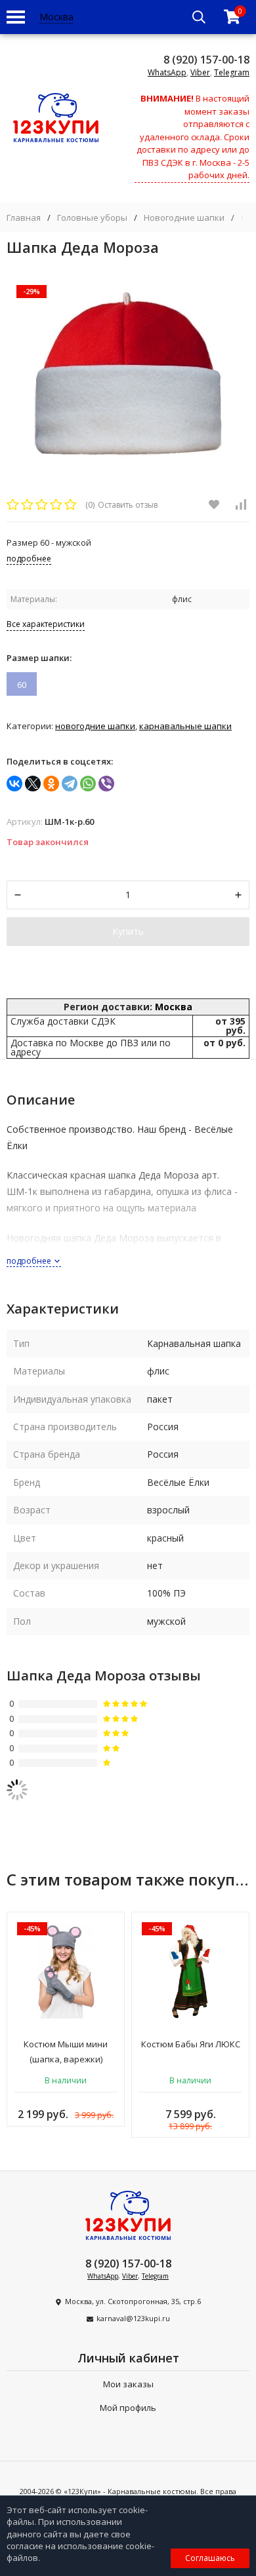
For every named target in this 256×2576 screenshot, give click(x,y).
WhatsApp (167, 72)
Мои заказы (128, 2384)
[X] (33, 784)
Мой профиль (128, 2408)
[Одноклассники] (51, 784)
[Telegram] (70, 784)
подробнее (30, 1261)
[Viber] (106, 784)
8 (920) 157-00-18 (206, 60)
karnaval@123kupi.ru (133, 2318)
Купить (128, 931)
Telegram (232, 72)
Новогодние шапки (184, 218)
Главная (24, 218)
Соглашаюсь (210, 2558)
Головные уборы (92, 218)
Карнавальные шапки (185, 726)
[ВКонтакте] (14, 784)
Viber (200, 72)
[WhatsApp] (88, 784)
